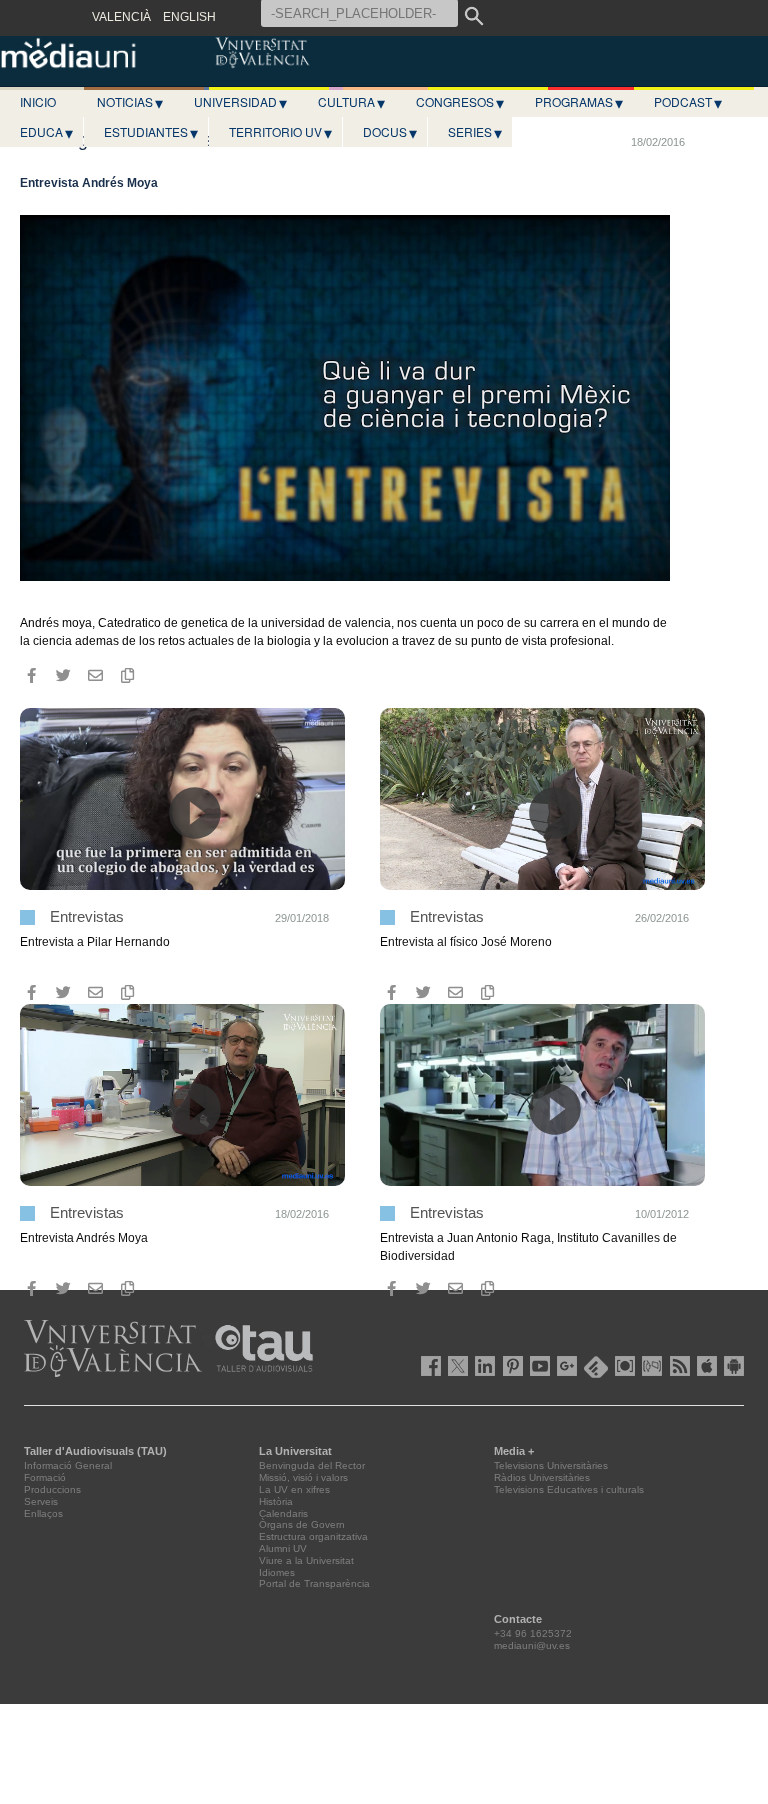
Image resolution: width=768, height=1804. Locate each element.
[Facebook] (31, 676)
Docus (390, 132)
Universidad (240, 102)
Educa (46, 132)
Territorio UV (280, 132)
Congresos (460, 102)
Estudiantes (151, 132)
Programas (579, 102)
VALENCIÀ (121, 17)
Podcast (688, 102)
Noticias (130, 102)
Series (475, 132)
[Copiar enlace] (127, 676)
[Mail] (95, 676)
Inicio (38, 101)
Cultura (351, 102)
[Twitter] (63, 676)
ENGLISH (189, 17)
